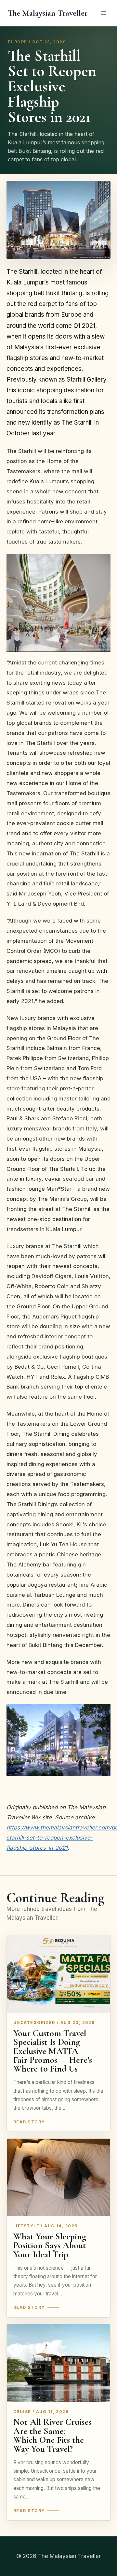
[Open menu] (103, 13)
